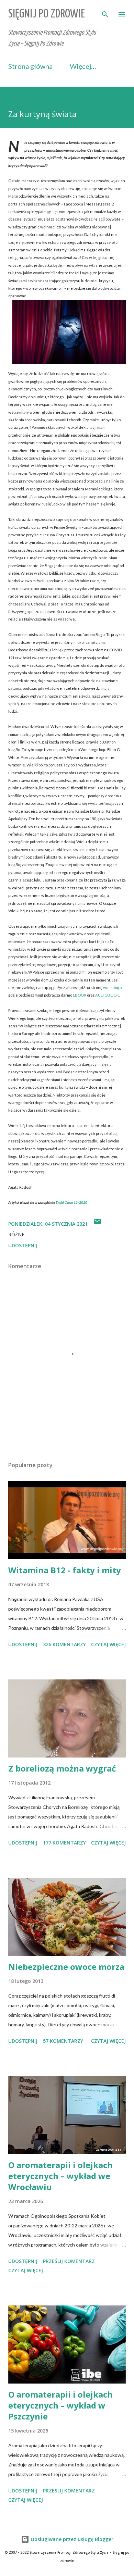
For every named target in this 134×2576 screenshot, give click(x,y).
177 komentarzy (64, 1843)
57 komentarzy (63, 2041)
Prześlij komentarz (69, 2261)
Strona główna (30, 66)
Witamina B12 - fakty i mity (65, 1570)
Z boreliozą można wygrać (62, 1768)
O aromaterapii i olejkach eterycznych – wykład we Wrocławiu (60, 2176)
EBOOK (80, 995)
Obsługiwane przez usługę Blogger (71, 2539)
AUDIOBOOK (107, 995)
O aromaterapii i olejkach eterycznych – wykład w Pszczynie (60, 2405)
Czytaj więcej (108, 1644)
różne (16, 1234)
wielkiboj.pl (113, 987)
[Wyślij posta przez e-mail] (97, 1224)
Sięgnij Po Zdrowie (47, 14)
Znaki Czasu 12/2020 (71, 1202)
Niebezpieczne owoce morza (66, 1967)
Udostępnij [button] (23, 1245)
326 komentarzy (64, 1644)
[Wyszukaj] (105, 12)
